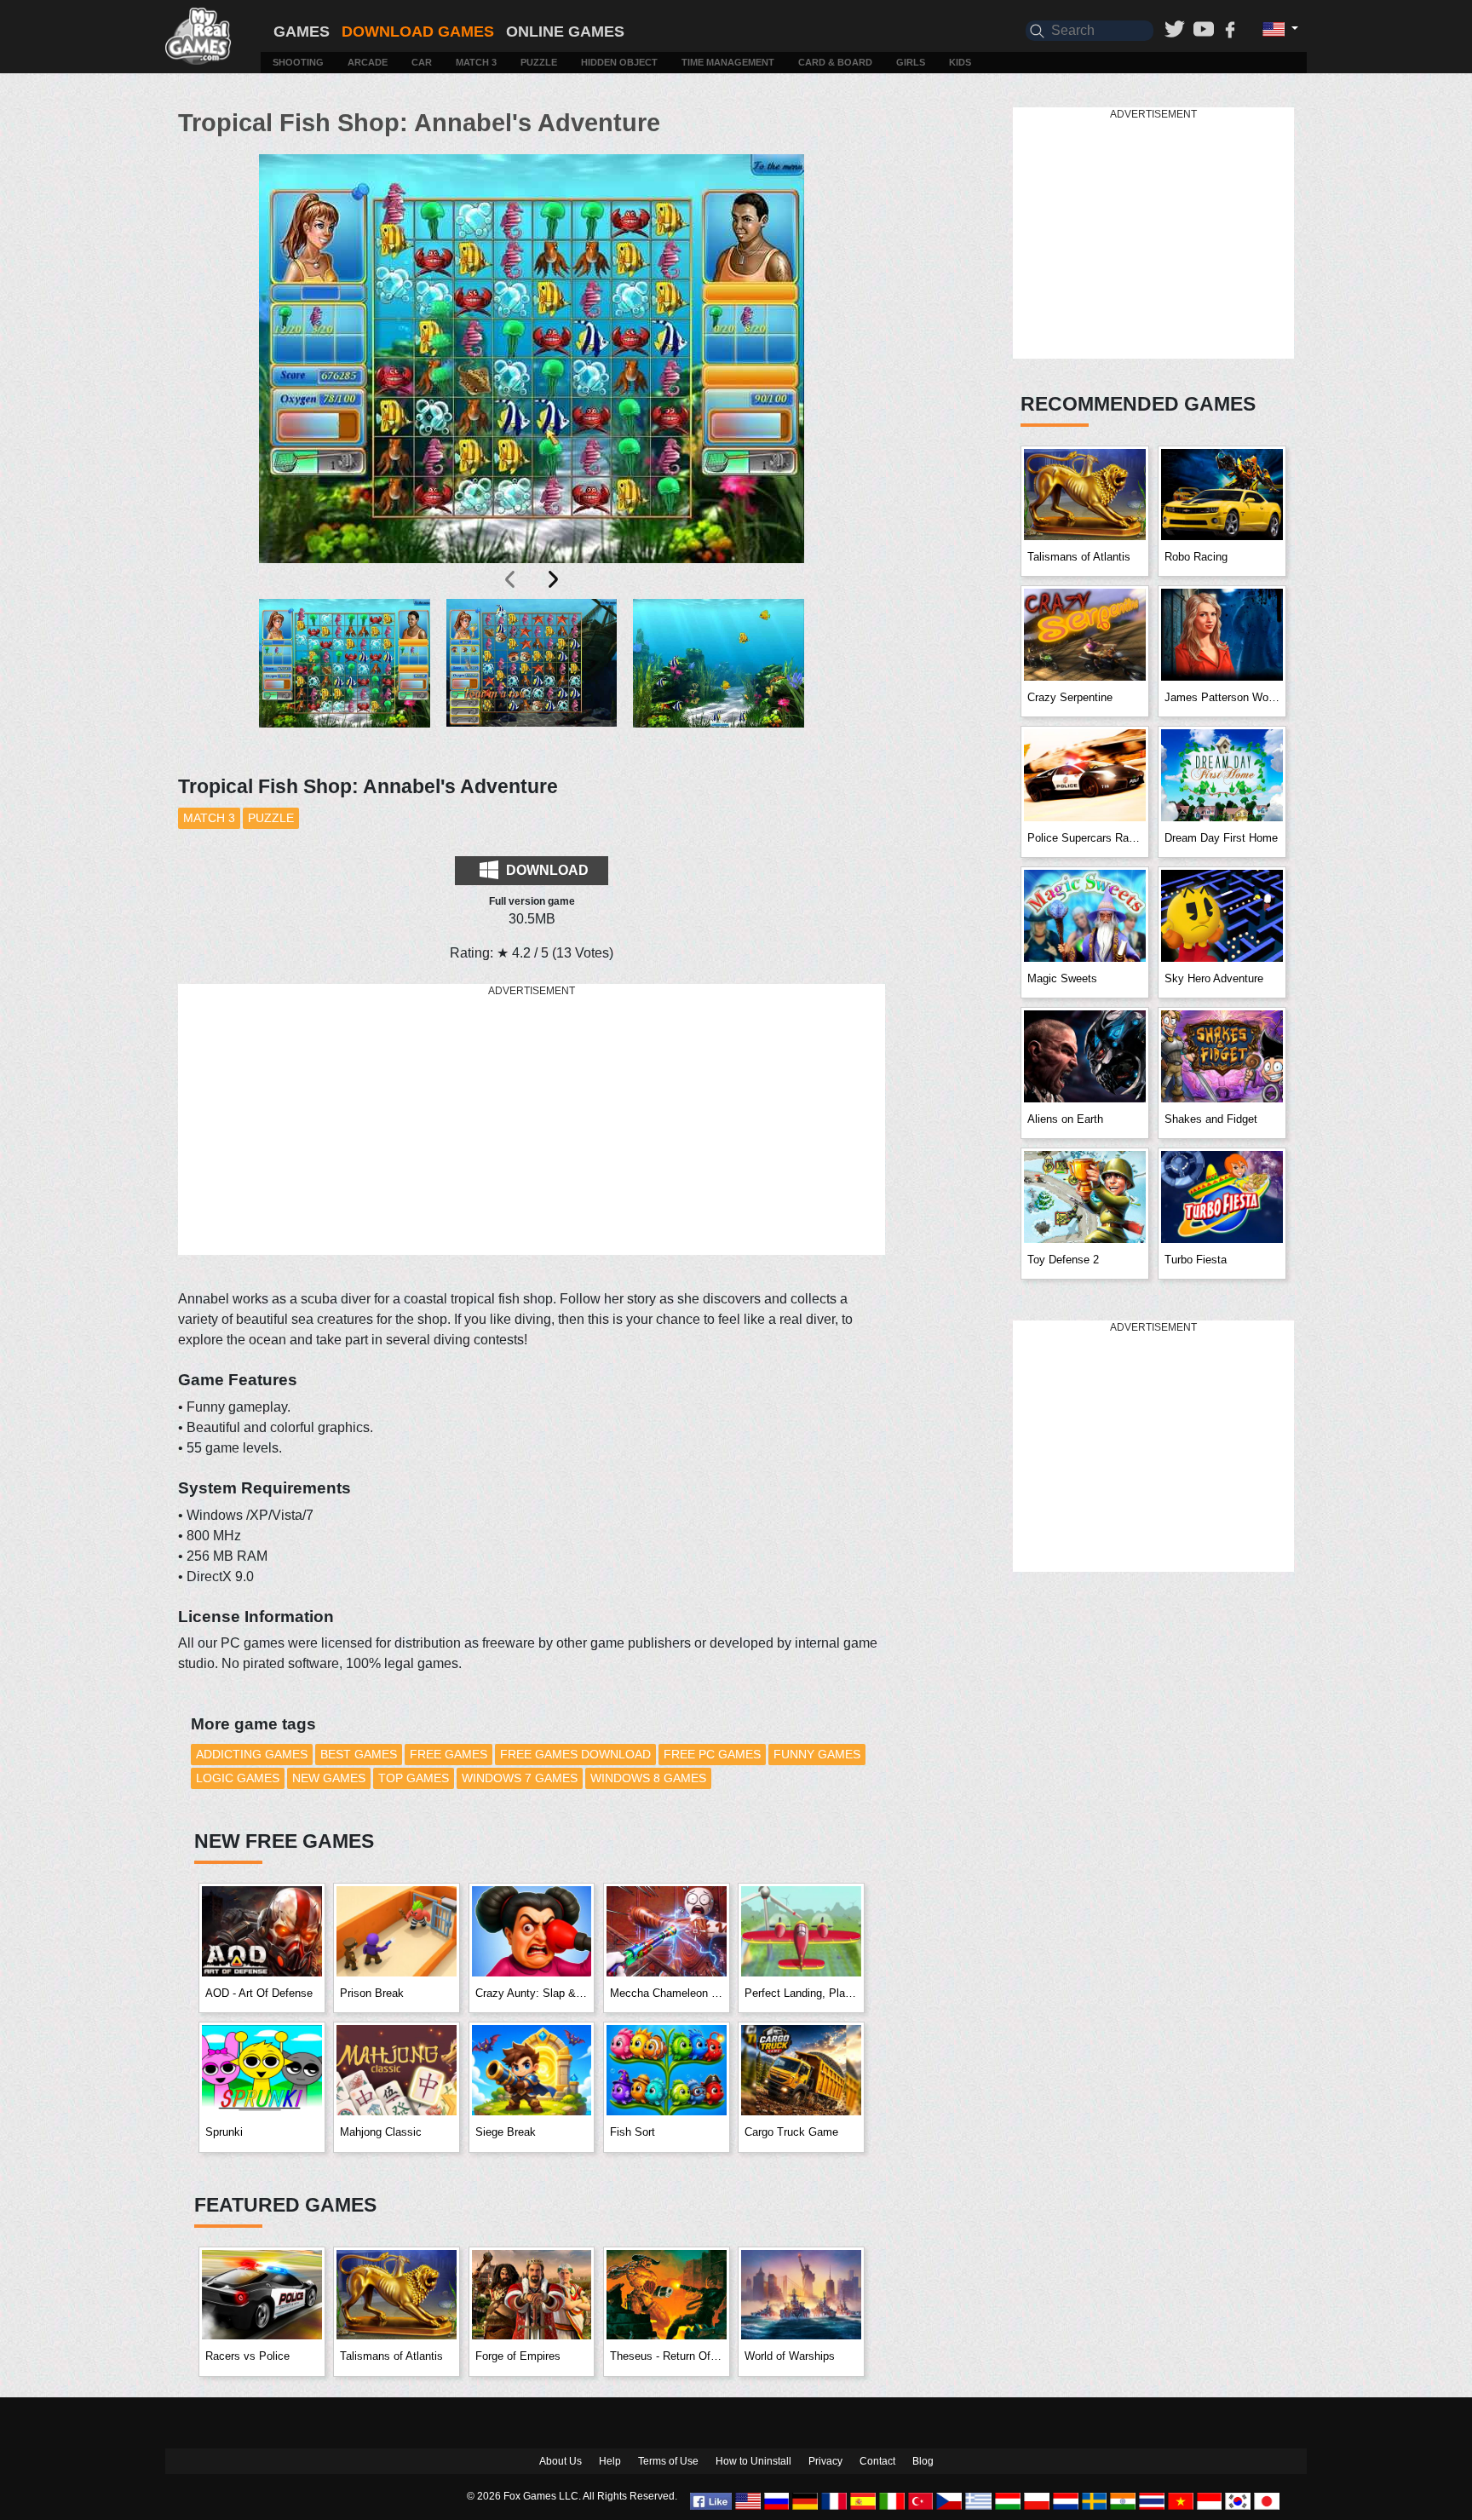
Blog (923, 2461)
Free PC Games (712, 1754)
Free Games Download (575, 1754)
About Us (561, 2461)
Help (610, 2461)
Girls (911, 62)
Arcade (368, 62)
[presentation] (511, 579)
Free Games (448, 1754)
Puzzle (539, 62)
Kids (960, 62)
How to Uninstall (753, 2461)
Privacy (825, 2461)
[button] (345, 677)
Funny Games (817, 1754)
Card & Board (835, 62)
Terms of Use (668, 2461)
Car (422, 62)
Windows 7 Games (520, 1778)
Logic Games (238, 1778)
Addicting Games (252, 1754)
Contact (877, 2461)
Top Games (414, 1778)
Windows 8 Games (648, 1778)
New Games (329, 1778)
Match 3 (476, 62)
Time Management (728, 62)
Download (546, 870)
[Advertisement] (532, 1120)
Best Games (359, 1754)
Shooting (298, 62)
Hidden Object (619, 62)
